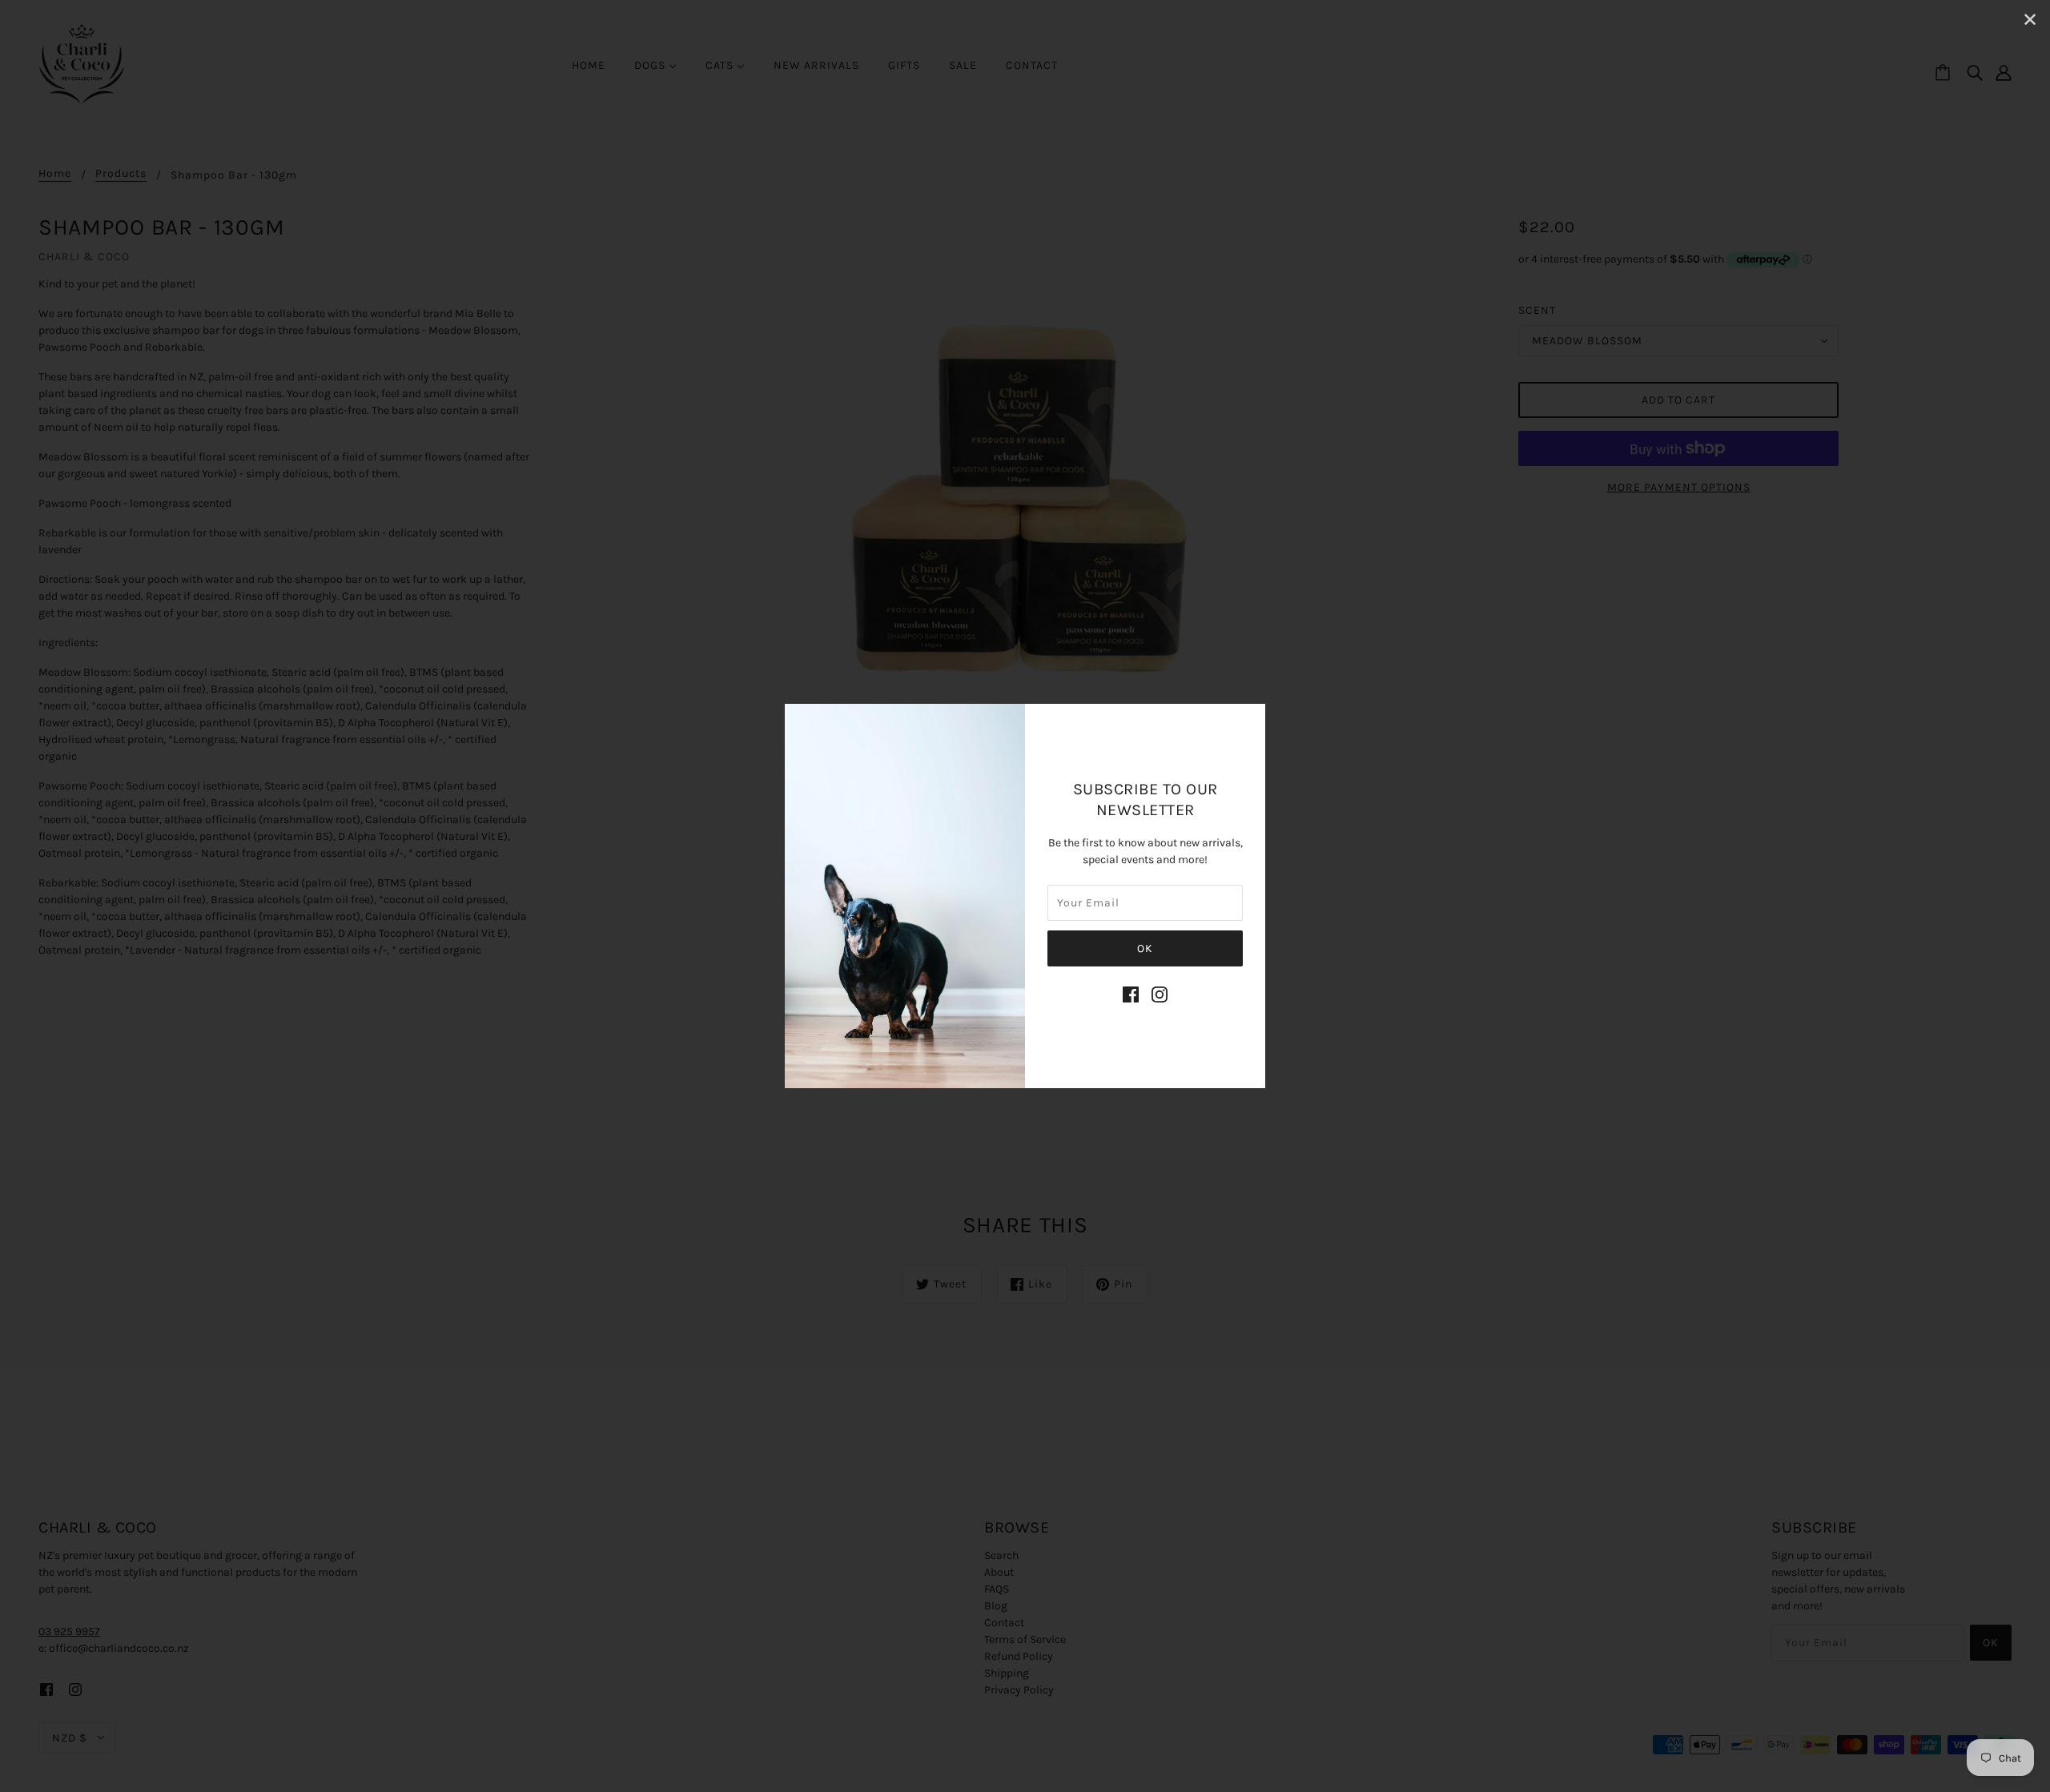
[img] (1131, 994)
